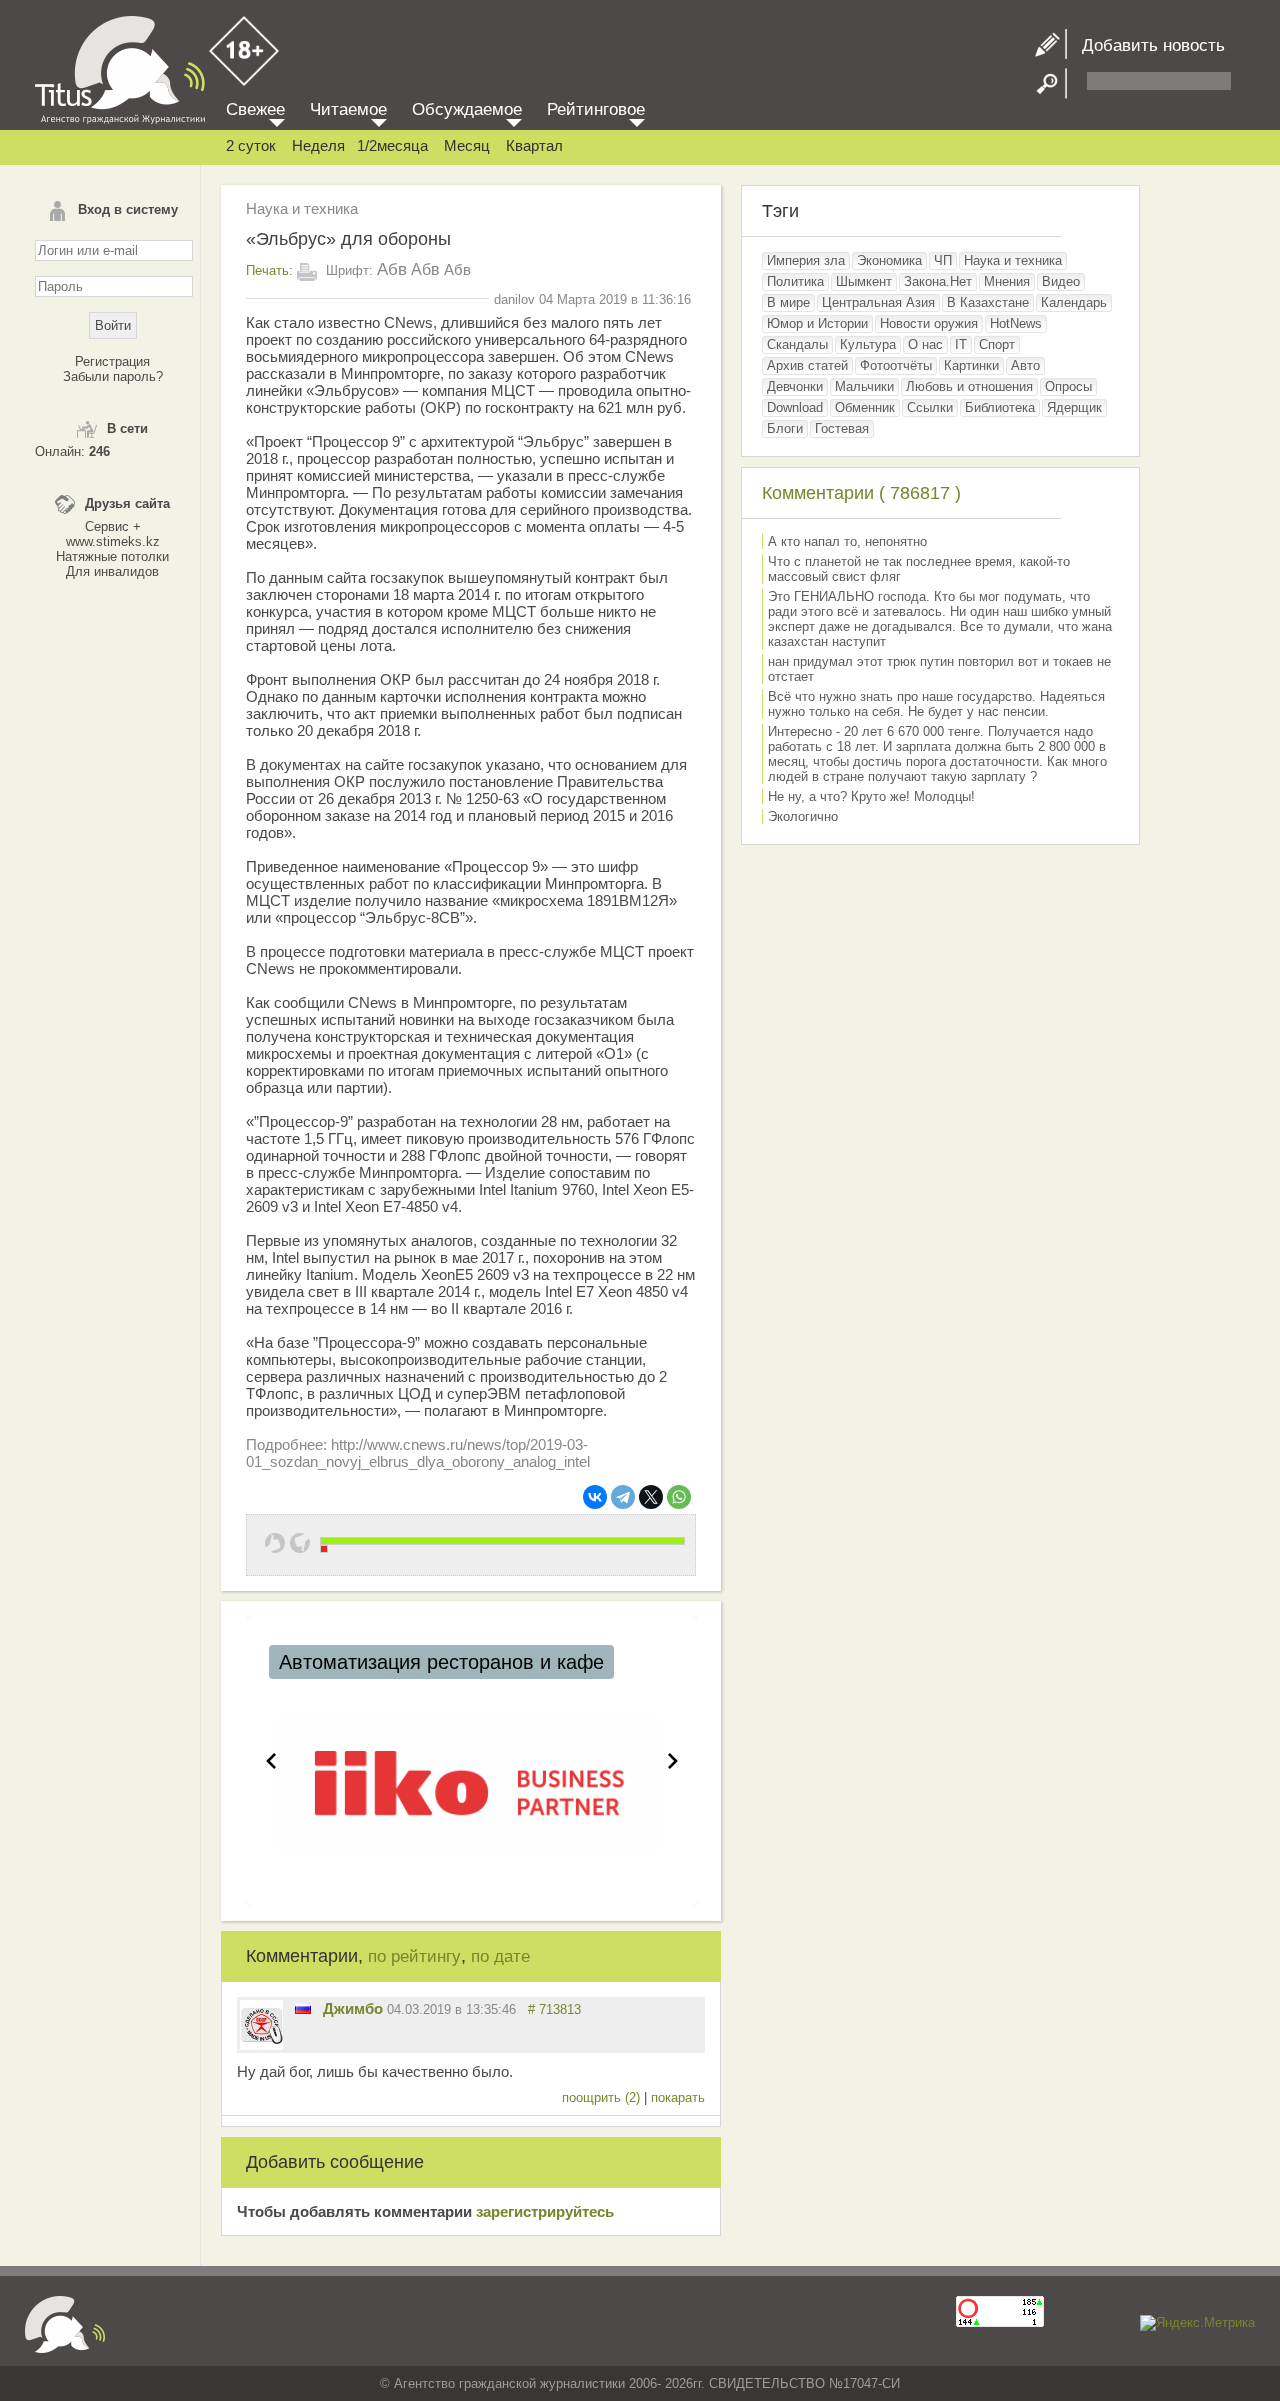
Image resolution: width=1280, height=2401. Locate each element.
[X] (651, 1497)
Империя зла (806, 260)
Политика (795, 281)
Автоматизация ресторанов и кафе (441, 1662)
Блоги (785, 428)
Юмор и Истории (817, 323)
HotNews (1016, 323)
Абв (392, 269)
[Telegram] (623, 1497)
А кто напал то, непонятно (847, 541)
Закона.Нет (938, 281)
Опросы (1068, 386)
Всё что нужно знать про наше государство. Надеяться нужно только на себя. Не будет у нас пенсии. (936, 704)
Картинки (971, 365)
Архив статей (807, 365)
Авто (1025, 365)
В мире (788, 302)
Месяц (467, 145)
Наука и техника (302, 208)
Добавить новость (1146, 45)
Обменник (865, 407)
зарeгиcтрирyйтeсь (545, 2211)
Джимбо (353, 2008)
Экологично (803, 816)
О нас (925, 344)
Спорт (997, 344)
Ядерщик (1074, 407)
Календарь (1074, 302)
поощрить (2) (603, 2097)
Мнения (1007, 281)
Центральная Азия (878, 302)
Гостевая (842, 428)
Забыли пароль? (113, 376)
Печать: (269, 270)
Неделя (318, 145)
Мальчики (864, 386)
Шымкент (864, 281)
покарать (678, 2097)
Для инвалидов (112, 571)
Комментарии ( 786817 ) (861, 493)
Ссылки (930, 407)
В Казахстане (988, 302)
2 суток (251, 145)
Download (795, 407)
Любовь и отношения (969, 386)
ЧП (943, 260)
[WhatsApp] (679, 1497)
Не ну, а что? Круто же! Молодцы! (871, 796)
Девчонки (795, 386)
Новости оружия (929, 323)
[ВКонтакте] (595, 1497)
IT (961, 344)
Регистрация (112, 361)
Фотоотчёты (896, 365)
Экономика (889, 260)
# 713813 (554, 2009)
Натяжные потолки (112, 556)
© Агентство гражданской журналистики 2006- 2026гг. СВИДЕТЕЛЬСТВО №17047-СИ (640, 2383)
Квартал (534, 145)
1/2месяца (392, 145)
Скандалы (797, 344)
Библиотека (1000, 407)
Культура (868, 344)
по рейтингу (414, 1956)
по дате (500, 1956)
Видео (1061, 281)
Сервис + (113, 526)
